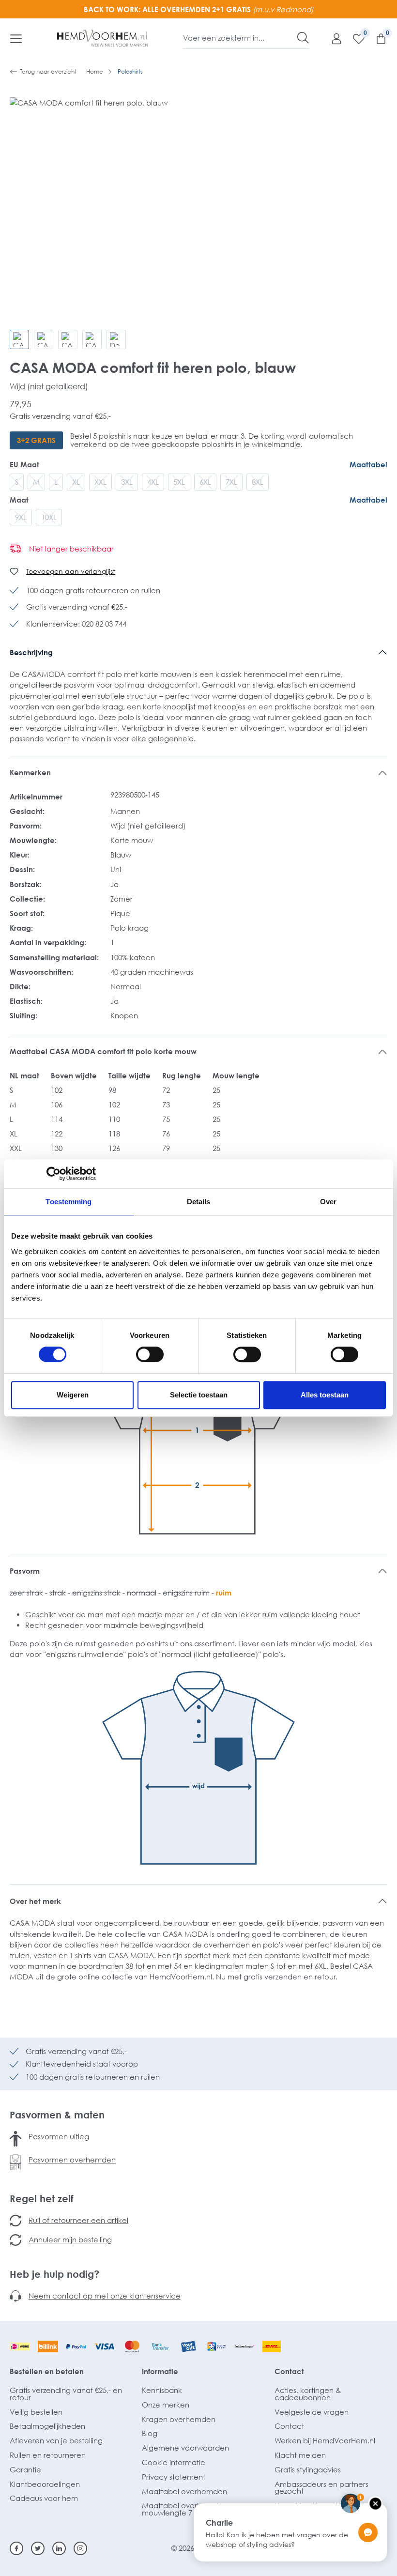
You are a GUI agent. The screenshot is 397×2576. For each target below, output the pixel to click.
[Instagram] (80, 2548)
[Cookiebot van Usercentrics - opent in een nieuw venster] (53, 1174)
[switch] (150, 1354)
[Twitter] (38, 2548)
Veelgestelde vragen (312, 2412)
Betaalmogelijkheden (47, 2426)
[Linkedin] (59, 2548)
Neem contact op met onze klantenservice (105, 2296)
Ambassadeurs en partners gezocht (321, 2488)
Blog (150, 2433)
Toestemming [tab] (69, 1202)
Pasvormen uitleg (59, 2136)
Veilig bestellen (36, 2412)
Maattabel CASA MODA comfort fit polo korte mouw (103, 1051)
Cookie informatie (174, 2462)
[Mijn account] (332, 38)
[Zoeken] (303, 38)
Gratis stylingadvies (308, 2469)
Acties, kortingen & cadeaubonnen (308, 2394)
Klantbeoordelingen (45, 2484)
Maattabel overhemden (184, 2491)
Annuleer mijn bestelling (70, 2239)
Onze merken (166, 2405)
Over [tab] (328, 1202)
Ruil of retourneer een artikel (78, 2220)
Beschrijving (31, 652)
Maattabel (368, 464)
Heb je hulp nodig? (54, 2274)
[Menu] (16, 38)
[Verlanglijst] (354, 38)
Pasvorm (25, 1571)
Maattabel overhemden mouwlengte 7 (184, 2509)
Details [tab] (199, 1202)
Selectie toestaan (199, 1395)
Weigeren (73, 1395)
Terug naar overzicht (48, 71)
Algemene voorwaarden (185, 2448)
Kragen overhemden (179, 2419)
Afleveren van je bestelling (56, 2440)
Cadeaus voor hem (44, 2498)
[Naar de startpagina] (103, 38)
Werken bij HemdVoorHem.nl (325, 2440)
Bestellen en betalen (47, 2371)
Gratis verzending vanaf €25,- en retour (66, 2394)
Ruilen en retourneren (48, 2455)
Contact (289, 2371)
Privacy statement (174, 2477)
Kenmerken (30, 772)
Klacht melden (300, 2455)
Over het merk (35, 1901)
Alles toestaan (325, 1395)
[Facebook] (16, 2548)
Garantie (25, 2469)
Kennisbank (162, 2390)
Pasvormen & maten (57, 2115)
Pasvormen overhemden (72, 2160)
